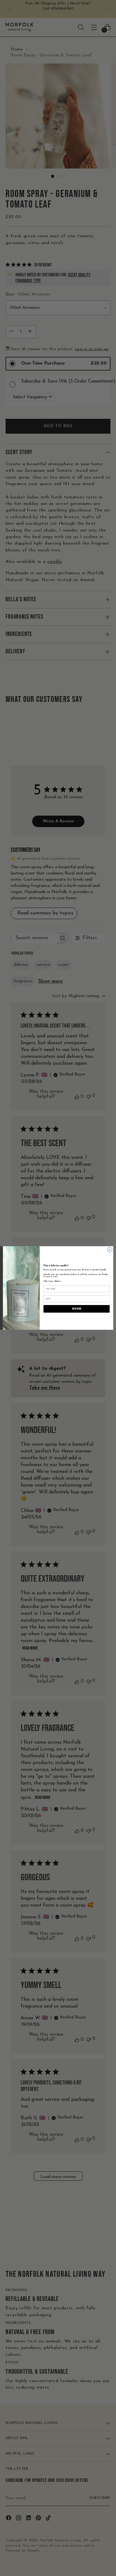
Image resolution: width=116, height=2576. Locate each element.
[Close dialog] (110, 1250)
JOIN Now (76, 1309)
